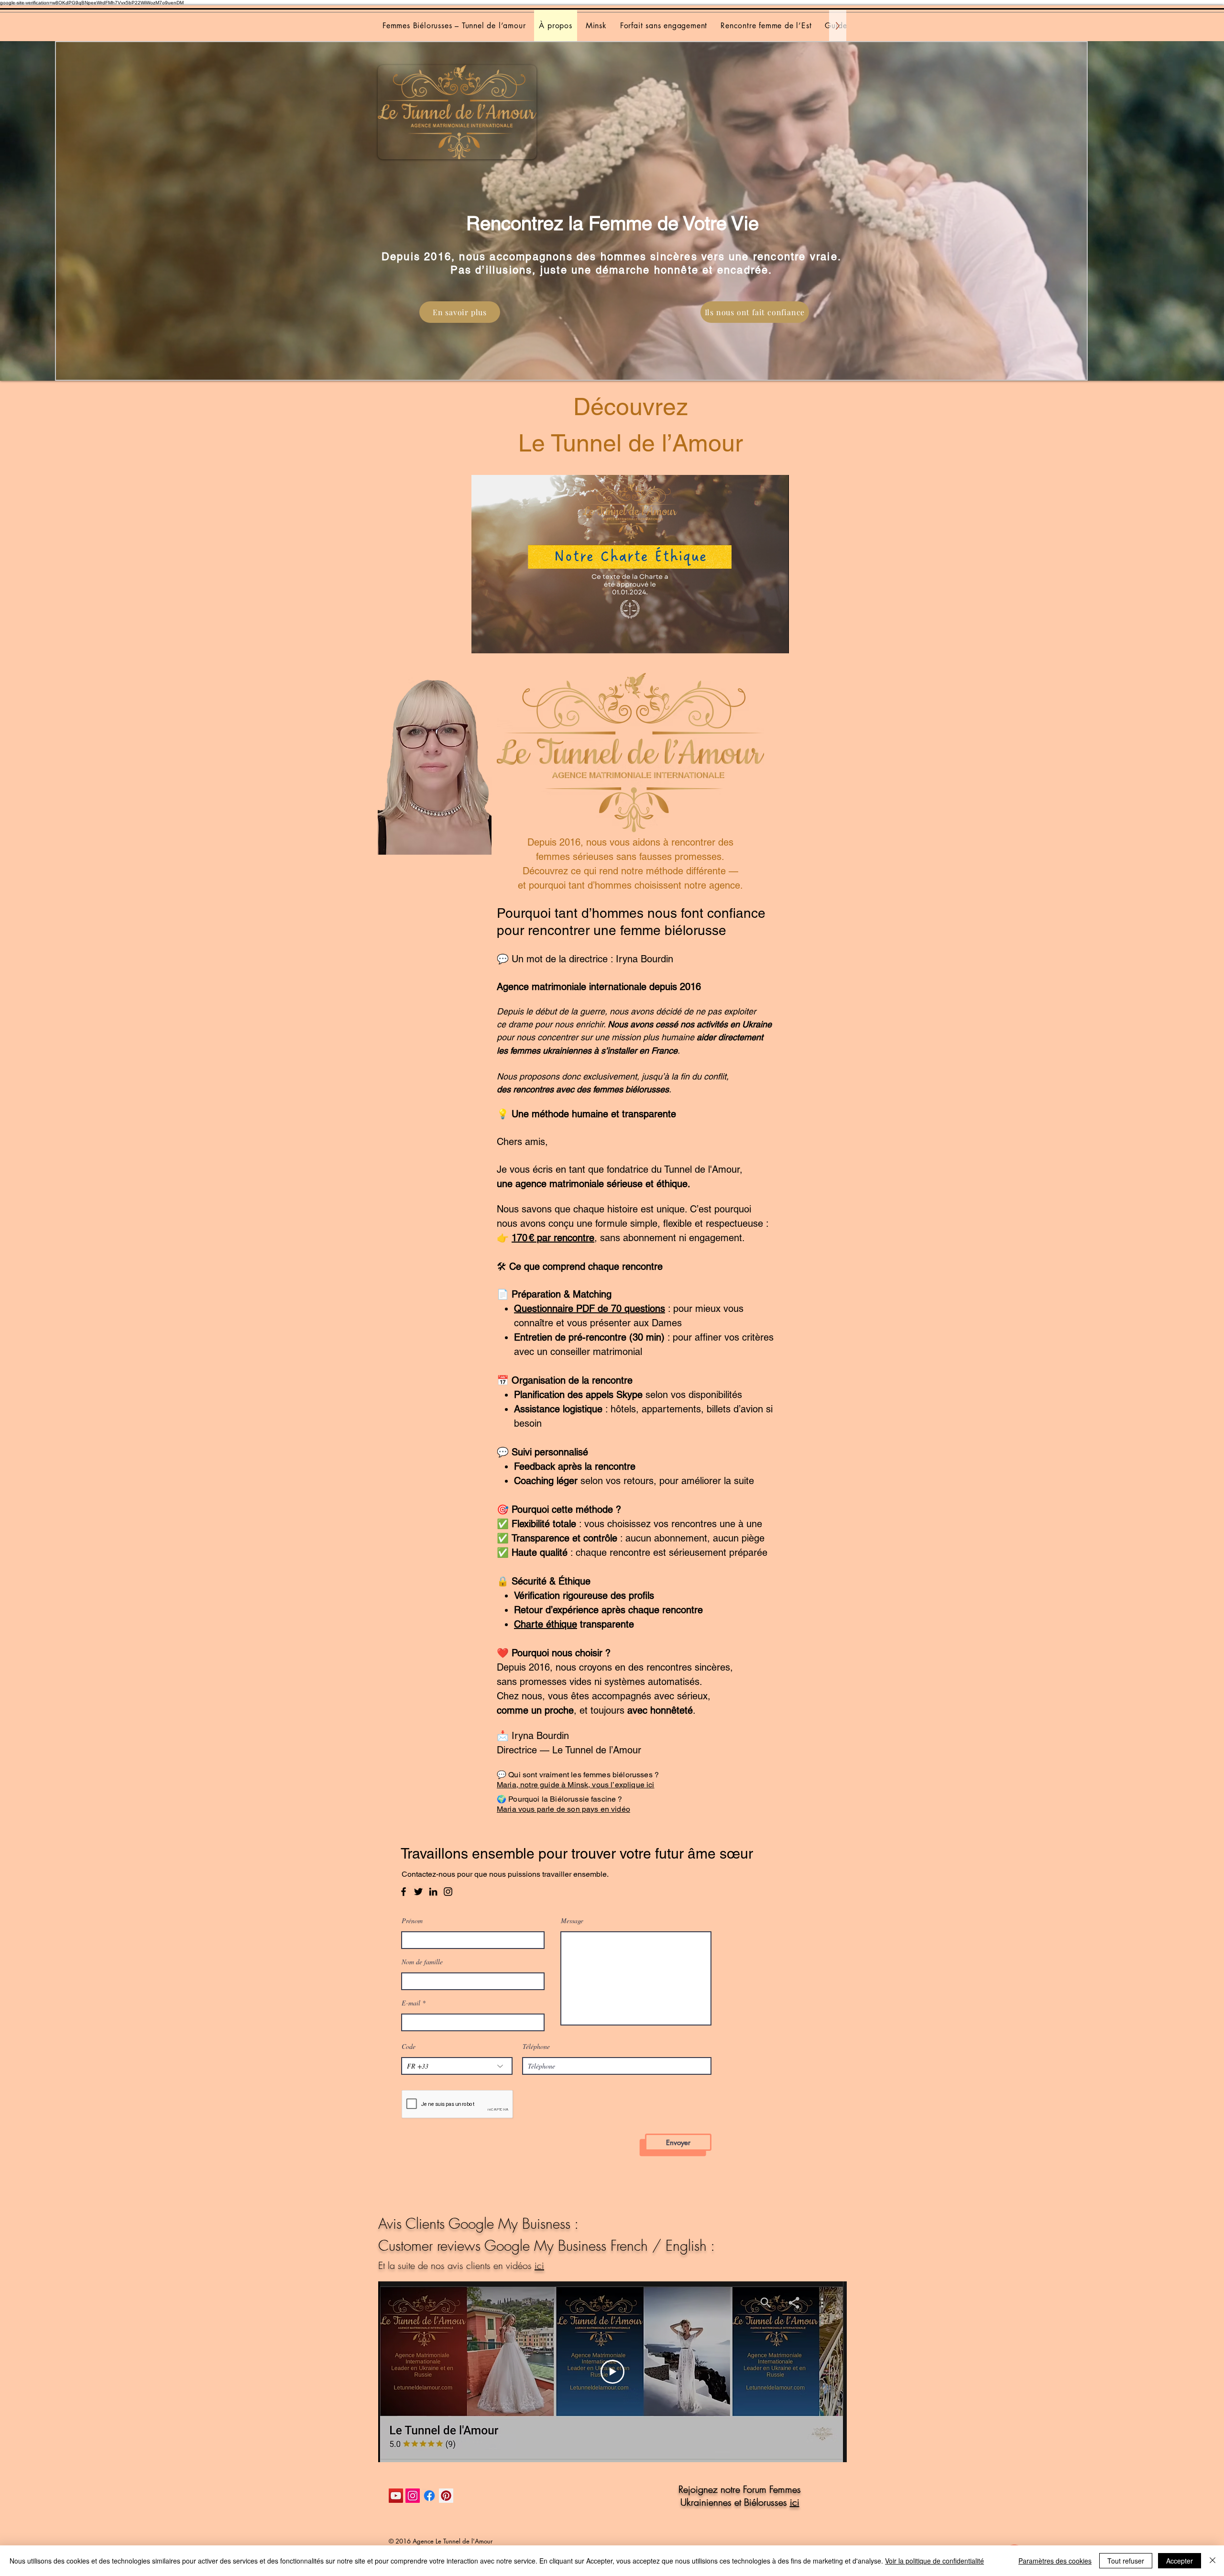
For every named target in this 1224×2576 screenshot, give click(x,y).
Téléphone (536, 2047)
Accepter (1180, 2561)
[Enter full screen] (776, 640)
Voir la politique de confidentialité (934, 2561)
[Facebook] (404, 1892)
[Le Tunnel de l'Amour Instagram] (413, 2496)
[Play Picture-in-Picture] (760, 640)
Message (572, 1921)
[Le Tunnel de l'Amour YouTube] (396, 2496)
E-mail (411, 2003)
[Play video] (612, 2372)
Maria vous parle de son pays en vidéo (563, 1809)
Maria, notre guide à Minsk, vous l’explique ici (576, 1785)
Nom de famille (422, 1962)
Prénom (412, 1921)
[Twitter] (418, 1892)
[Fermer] (1213, 2561)
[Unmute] (500, 640)
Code (409, 2047)
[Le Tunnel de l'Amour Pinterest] (446, 2496)
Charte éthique (546, 1624)
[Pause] (484, 640)
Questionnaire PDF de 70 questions (590, 1309)
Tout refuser (1126, 2561)
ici (539, 2265)
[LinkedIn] (433, 1892)
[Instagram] (448, 1892)
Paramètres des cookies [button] (1055, 2561)
